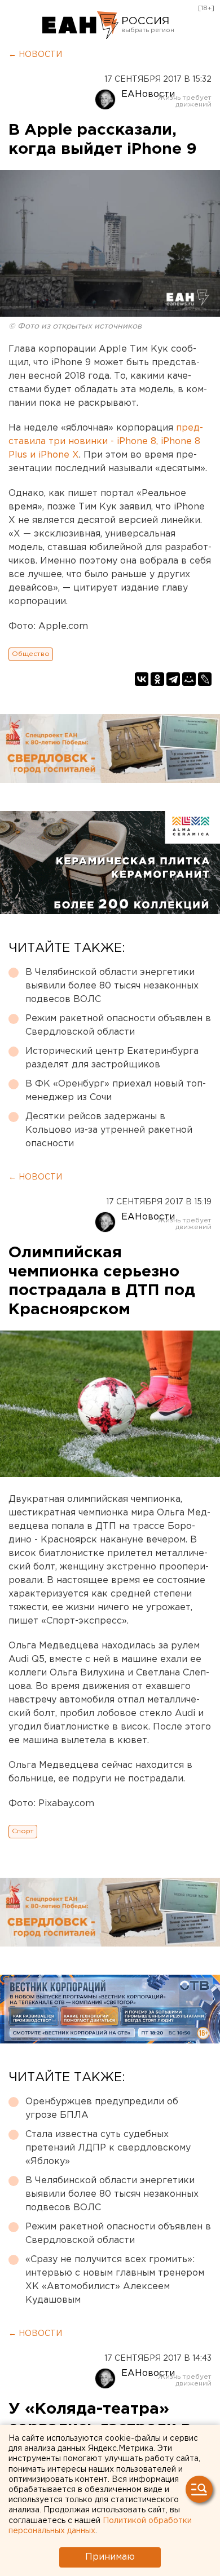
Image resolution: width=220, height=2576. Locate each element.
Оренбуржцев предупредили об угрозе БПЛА (102, 2109)
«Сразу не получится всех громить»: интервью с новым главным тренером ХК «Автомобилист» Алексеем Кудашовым (115, 2280)
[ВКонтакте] (142, 679)
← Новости (35, 55)
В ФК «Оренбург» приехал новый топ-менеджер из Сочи (116, 1091)
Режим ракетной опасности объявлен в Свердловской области (118, 1025)
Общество (31, 654)
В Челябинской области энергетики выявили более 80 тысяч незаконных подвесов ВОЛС (112, 986)
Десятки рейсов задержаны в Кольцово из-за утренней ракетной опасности (109, 1130)
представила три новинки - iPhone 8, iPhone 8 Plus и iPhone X (106, 442)
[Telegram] (173, 679)
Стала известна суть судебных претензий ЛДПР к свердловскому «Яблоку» (108, 2148)
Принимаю (110, 2557)
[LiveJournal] (205, 679)
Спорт (23, 1831)
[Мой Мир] (189, 679)
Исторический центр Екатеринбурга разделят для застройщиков (112, 1058)
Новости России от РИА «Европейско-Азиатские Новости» (80, 25)
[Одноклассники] (157, 679)
